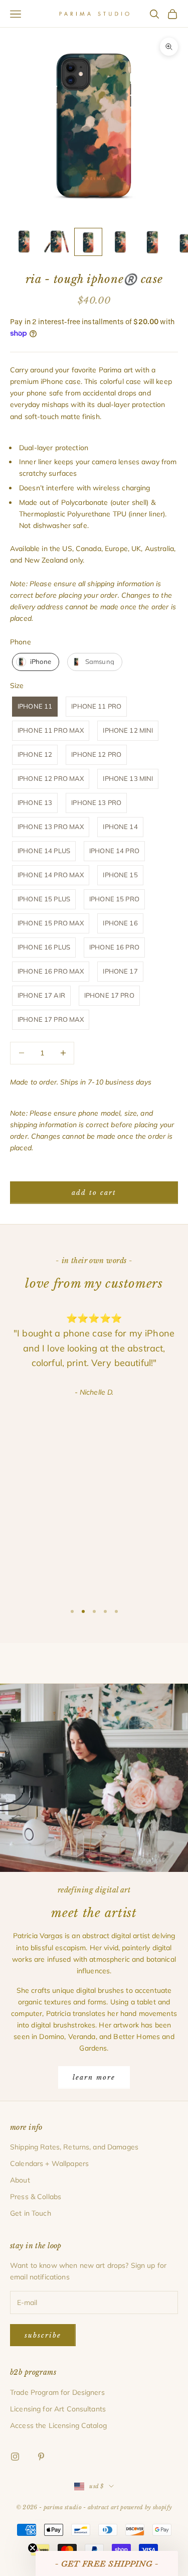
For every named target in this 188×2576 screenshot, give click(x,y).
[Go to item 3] (88, 242)
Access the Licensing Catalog (58, 2425)
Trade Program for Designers (57, 2392)
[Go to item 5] (152, 242)
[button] (107, 2563)
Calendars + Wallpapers (49, 2163)
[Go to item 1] (24, 242)
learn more (94, 2077)
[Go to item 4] (120, 242)
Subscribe (43, 2335)
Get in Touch (31, 2213)
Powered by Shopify (146, 2507)
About (20, 2180)
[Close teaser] (33, 2548)
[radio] (35, 662)
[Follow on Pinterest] (41, 2457)
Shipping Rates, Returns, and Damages (74, 2147)
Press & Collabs (36, 2197)
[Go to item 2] (56, 242)
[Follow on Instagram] (15, 2457)
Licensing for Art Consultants (58, 2409)
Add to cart (94, 1193)
